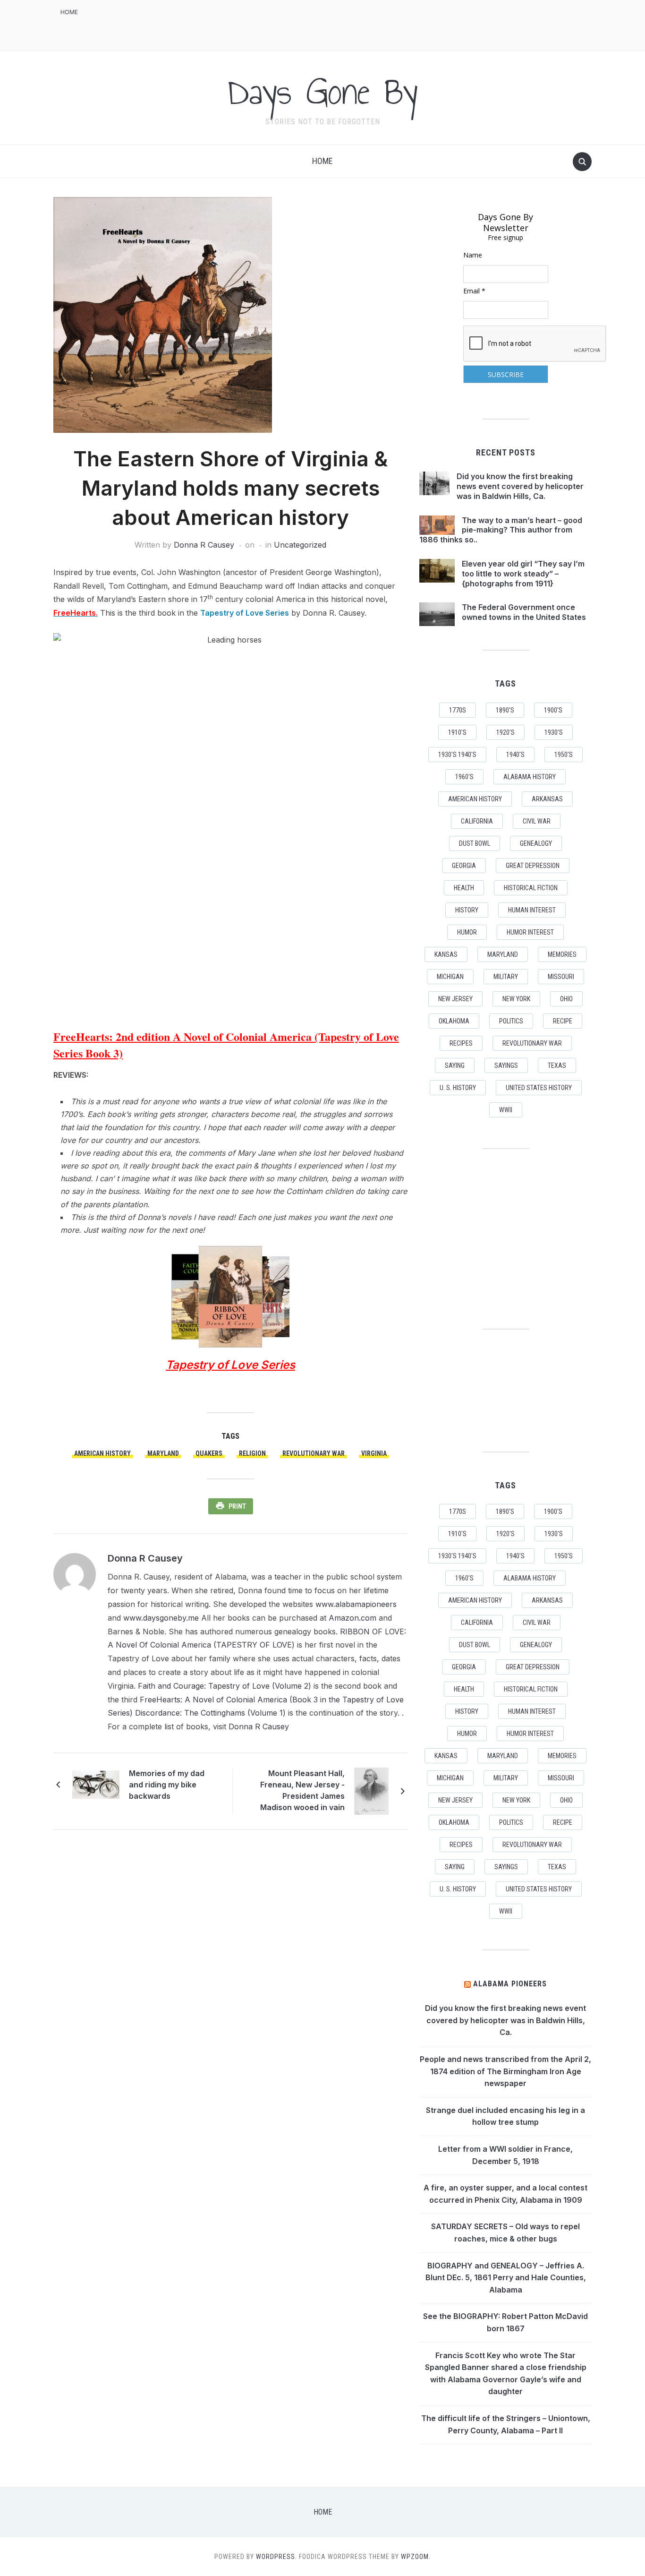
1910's (457, 732)
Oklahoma (454, 1021)
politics (511, 1021)
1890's (505, 710)
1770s (458, 710)
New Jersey (455, 999)
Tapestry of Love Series (245, 613)
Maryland (163, 1453)
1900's (553, 710)
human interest (532, 910)
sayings (506, 1065)
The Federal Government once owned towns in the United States (524, 612)
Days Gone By (322, 92)
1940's (515, 755)
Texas (557, 1065)
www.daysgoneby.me (161, 1618)
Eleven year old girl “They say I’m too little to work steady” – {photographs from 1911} (523, 574)
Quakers (209, 1453)
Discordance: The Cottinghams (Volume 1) (210, 1713)
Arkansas (547, 799)
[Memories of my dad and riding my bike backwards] (96, 1784)
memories (562, 954)
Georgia (464, 866)
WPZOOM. (416, 2557)
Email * (474, 291)
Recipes (461, 1043)
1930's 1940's (457, 755)
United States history (539, 1088)
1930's (554, 732)
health (464, 888)
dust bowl (475, 843)
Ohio (566, 999)
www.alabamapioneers (356, 1604)
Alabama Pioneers (510, 1984)
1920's (505, 732)
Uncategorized (300, 545)
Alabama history (530, 777)
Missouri (561, 977)
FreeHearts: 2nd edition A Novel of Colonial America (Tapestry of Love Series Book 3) (226, 1045)
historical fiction (531, 888)
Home (69, 12)
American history (102, 1453)
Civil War (537, 821)
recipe (563, 1021)
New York (516, 999)
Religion (252, 1453)
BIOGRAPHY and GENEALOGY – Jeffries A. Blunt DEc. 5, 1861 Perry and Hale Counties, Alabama (506, 2278)
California (477, 821)
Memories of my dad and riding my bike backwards (167, 1785)
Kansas (446, 954)
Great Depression (533, 866)
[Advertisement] (420, 24)
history (467, 910)
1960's (464, 777)
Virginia (374, 1453)
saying (455, 1065)
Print (237, 1506)
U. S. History (458, 1088)
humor (467, 932)
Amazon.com (352, 1618)
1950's (564, 755)
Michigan (450, 977)
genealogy (536, 843)
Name (473, 255)
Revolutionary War (314, 1453)
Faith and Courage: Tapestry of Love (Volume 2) (225, 1686)
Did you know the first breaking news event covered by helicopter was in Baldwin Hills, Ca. (520, 486)
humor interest (530, 932)
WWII (506, 1110)
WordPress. (276, 2557)
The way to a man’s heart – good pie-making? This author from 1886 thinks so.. (501, 530)
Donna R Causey (204, 545)
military (506, 977)
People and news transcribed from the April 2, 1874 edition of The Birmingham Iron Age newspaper (505, 2071)
